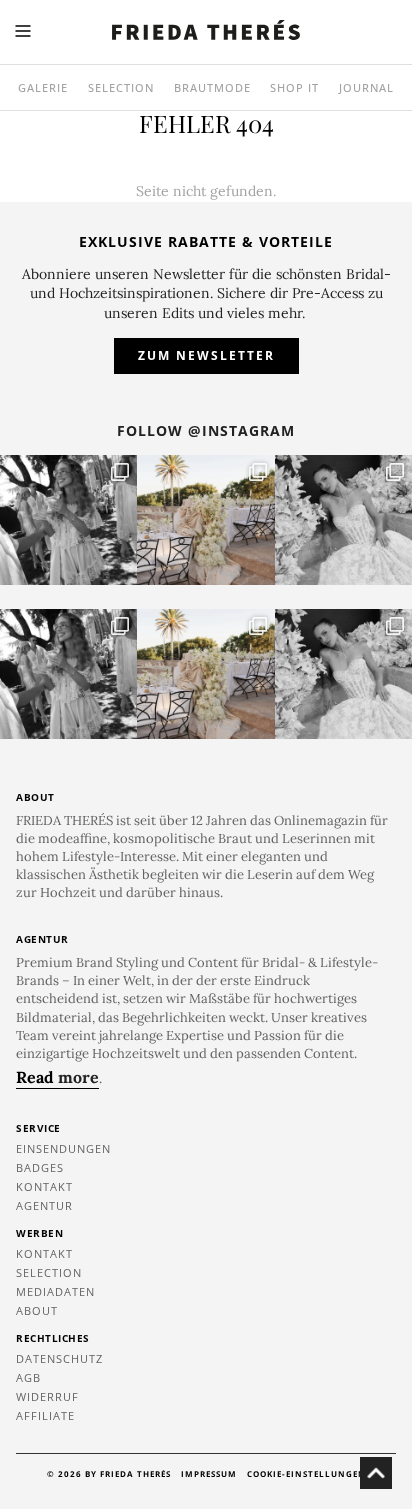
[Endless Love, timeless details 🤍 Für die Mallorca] (205, 520)
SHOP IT (294, 87)
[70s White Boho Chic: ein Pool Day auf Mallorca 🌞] (68, 520)
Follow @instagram (206, 430)
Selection (121, 87)
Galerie (43, 87)
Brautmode (212, 87)
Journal (366, 87)
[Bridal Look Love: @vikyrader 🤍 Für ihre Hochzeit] (343, 520)
